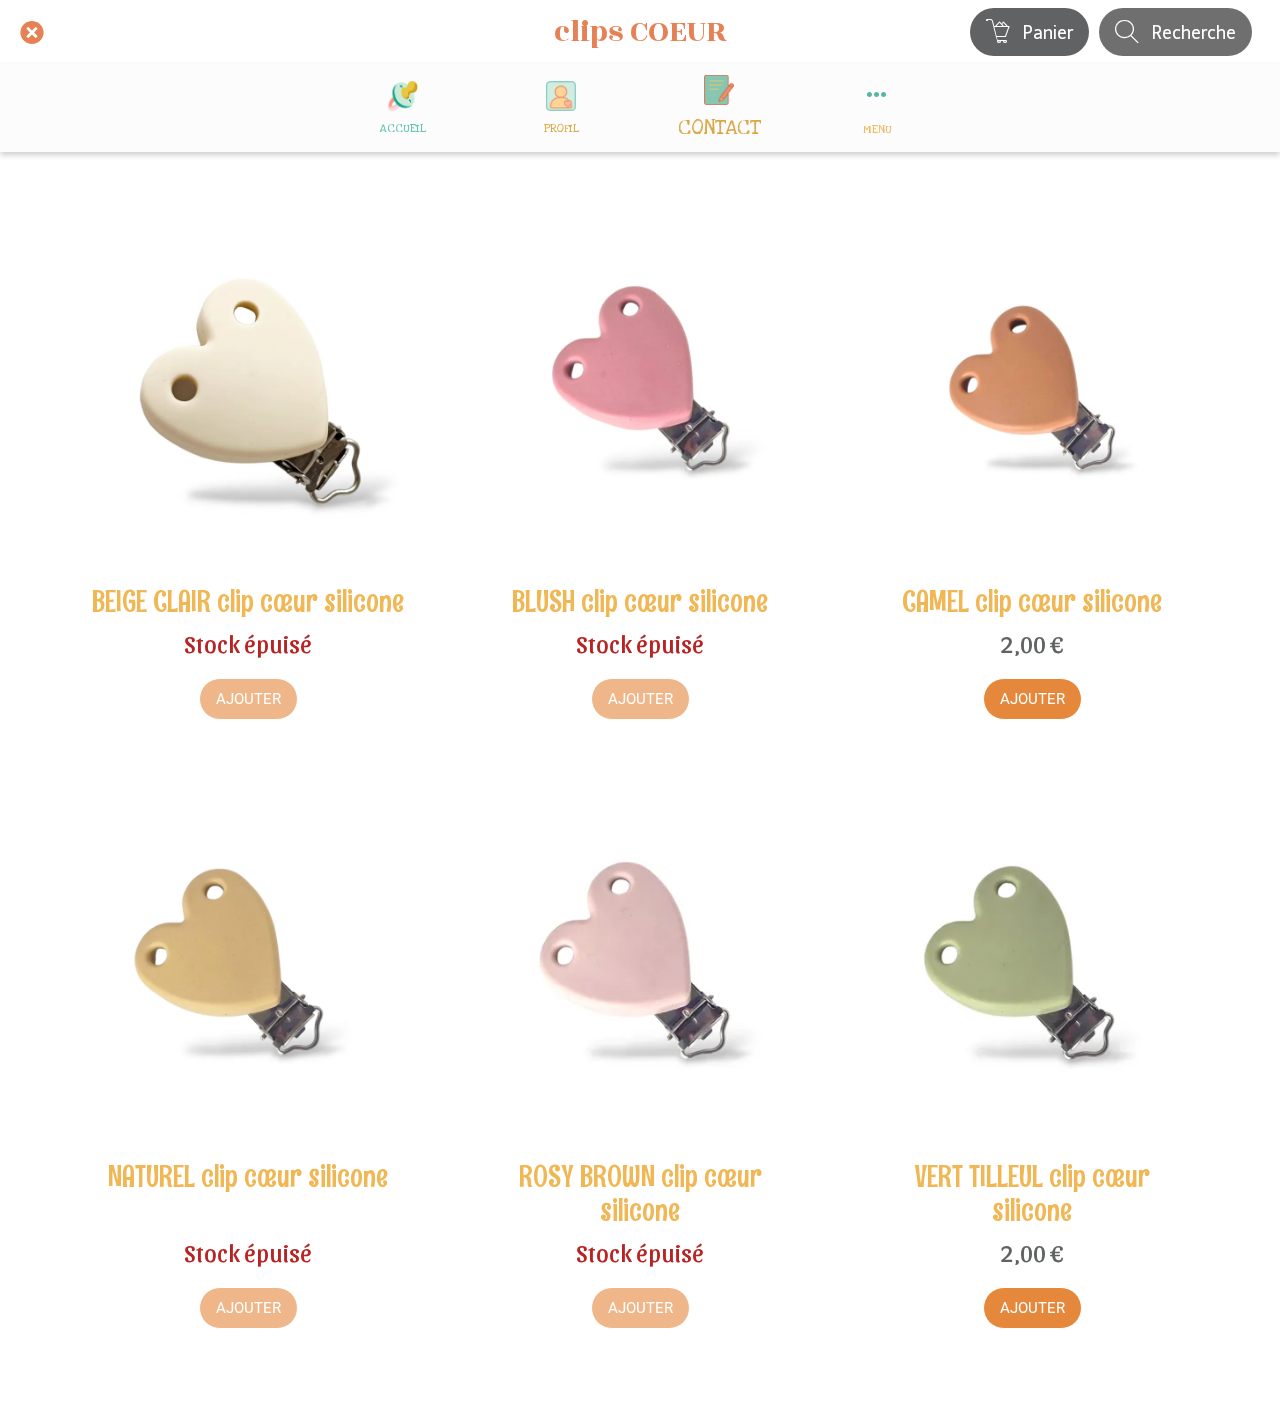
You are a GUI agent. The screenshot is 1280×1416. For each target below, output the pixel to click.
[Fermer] (32, 32)
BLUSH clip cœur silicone (640, 601)
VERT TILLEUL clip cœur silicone (1032, 1194)
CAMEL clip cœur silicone (1032, 601)
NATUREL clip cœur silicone (248, 1176)
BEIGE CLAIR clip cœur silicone (248, 601)
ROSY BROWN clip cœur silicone (640, 1194)
